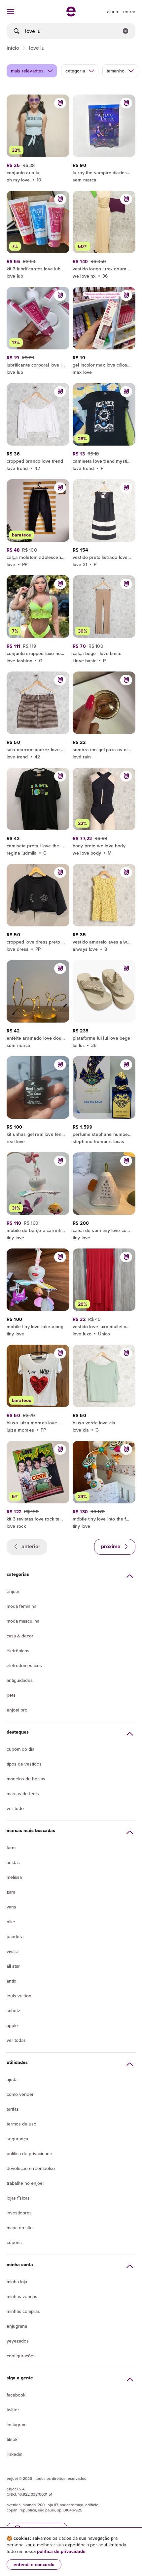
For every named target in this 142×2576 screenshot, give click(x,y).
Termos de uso (21, 2124)
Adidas (13, 1862)
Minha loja (17, 2282)
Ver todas (16, 2040)
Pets (11, 1695)
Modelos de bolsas (26, 1779)
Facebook (16, 2395)
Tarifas (13, 2109)
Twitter (13, 2410)
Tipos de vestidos (24, 1764)
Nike (11, 1922)
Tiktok (12, 2439)
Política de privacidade (29, 2153)
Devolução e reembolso (31, 2168)
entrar (129, 12)
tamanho (116, 71)
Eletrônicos (18, 1651)
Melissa (14, 1877)
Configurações (21, 2356)
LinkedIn (15, 2454)
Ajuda (12, 2079)
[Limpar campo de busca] (125, 31)
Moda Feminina (21, 1606)
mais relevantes (27, 71)
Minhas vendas (22, 2296)
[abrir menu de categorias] (11, 12)
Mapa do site (20, 2228)
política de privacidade (61, 2551)
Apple (12, 2025)
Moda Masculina (23, 1621)
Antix (11, 1981)
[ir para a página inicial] (71, 14)
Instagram (17, 2425)
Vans (11, 1907)
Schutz (13, 2011)
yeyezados (18, 2341)
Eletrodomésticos (24, 1665)
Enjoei (13, 1591)
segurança (17, 2139)
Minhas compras (23, 2311)
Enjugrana (17, 2326)
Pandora (15, 1936)
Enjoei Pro (17, 1710)
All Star (13, 1966)
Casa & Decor (20, 1636)
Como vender (20, 2094)
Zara (11, 1892)
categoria (75, 71)
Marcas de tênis (23, 1794)
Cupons (14, 2242)
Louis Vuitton (19, 1996)
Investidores (19, 2213)
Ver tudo (15, 1808)
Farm (11, 1848)
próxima (111, 1546)
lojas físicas (18, 2198)
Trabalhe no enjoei (25, 2183)
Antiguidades (20, 1680)
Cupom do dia (20, 1749)
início (13, 48)
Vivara (13, 1951)
